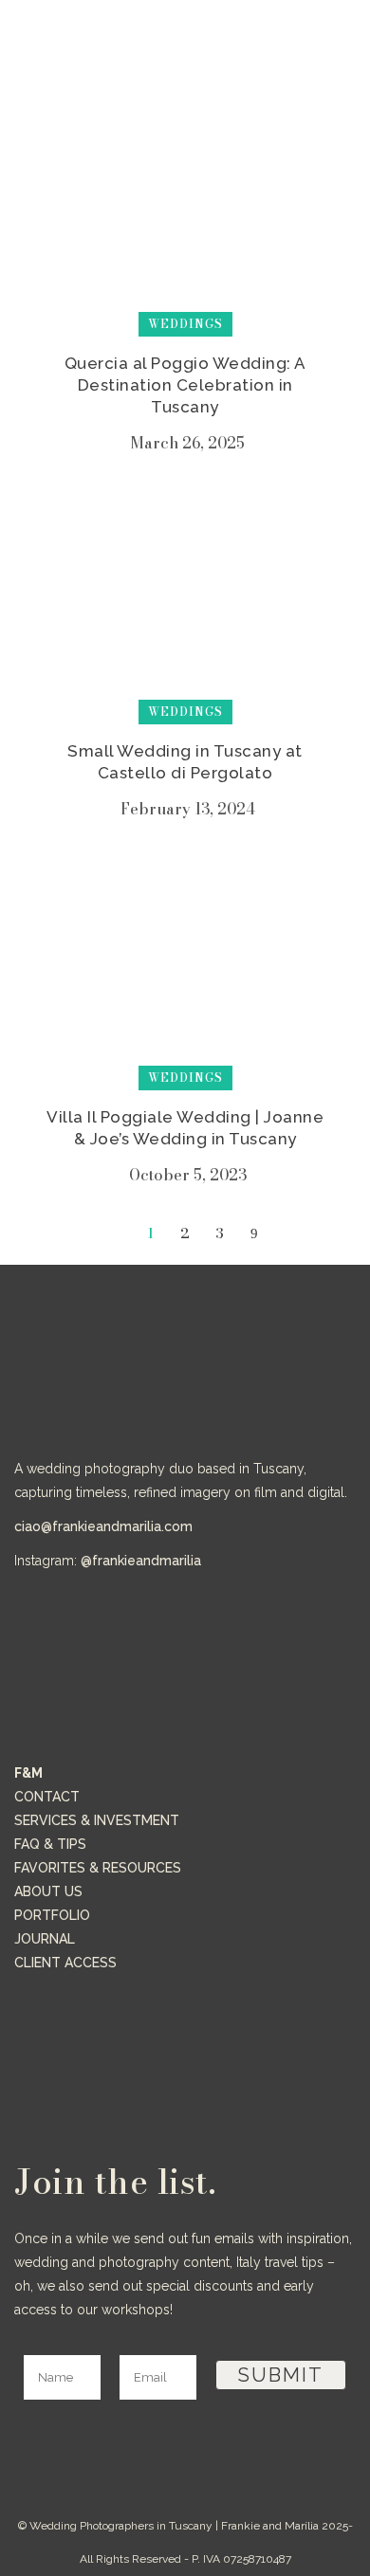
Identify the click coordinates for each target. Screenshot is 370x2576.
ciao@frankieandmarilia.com (103, 1526)
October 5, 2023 (188, 1175)
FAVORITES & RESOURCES (98, 1868)
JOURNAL (45, 1939)
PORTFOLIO (52, 1915)
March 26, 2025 (187, 443)
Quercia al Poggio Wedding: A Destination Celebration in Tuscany (185, 385)
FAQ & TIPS (50, 1844)
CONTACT (47, 1797)
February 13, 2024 (188, 809)
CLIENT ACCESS (65, 1963)
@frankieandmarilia (141, 1561)
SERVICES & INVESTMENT (97, 1820)
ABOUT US (48, 1891)
